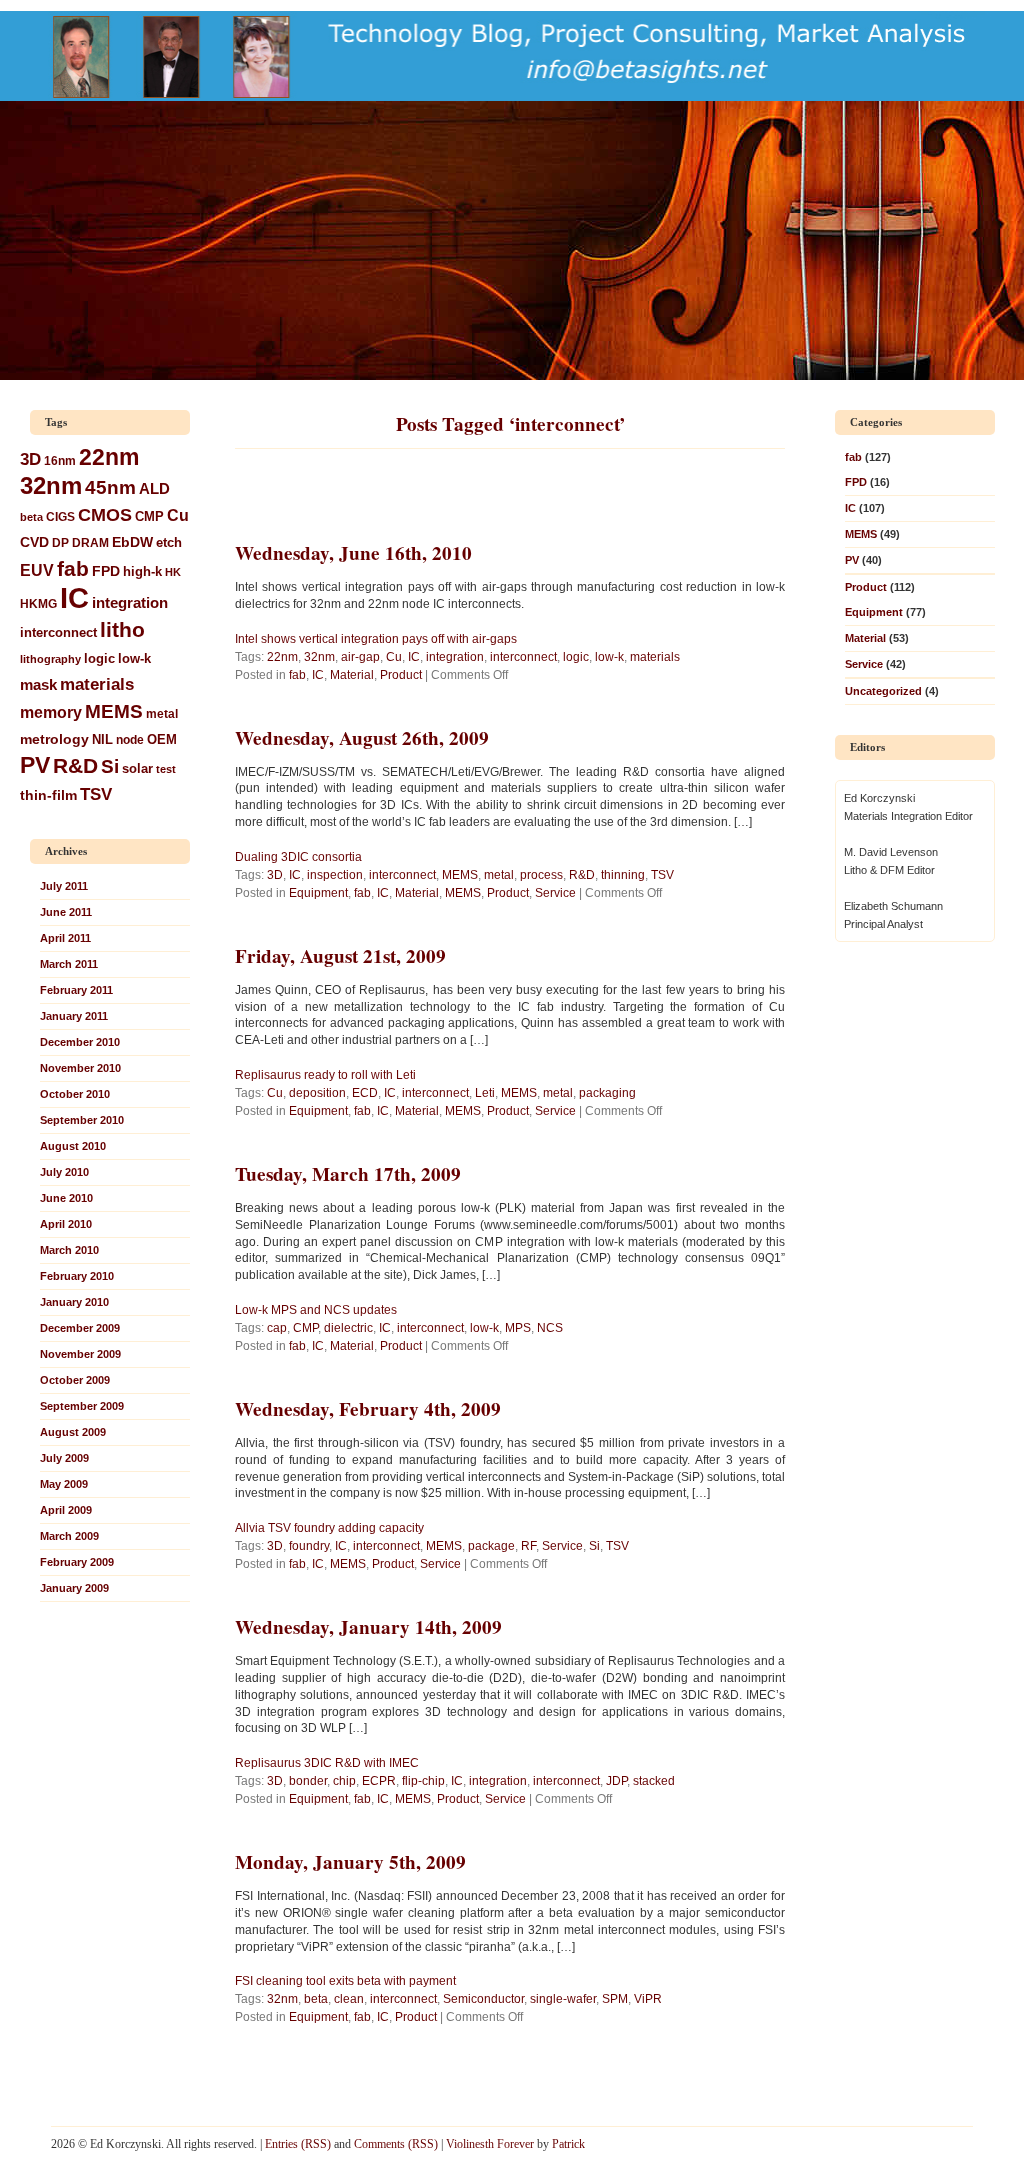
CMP (149, 517)
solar (137, 769)
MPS (518, 1328)
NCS (550, 1328)
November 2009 (80, 1354)
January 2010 (74, 1302)
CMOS (105, 515)
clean (349, 1999)
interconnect (58, 633)
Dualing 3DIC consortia (298, 857)
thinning (623, 875)
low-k (134, 658)
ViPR (648, 1999)
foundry (309, 1546)
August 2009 (73, 1432)
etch (169, 542)
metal (162, 713)
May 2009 (64, 1484)
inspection (335, 875)
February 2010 (77, 1276)
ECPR (379, 1781)
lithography (50, 659)
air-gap (360, 657)
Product (401, 675)
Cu (178, 515)
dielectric (348, 1328)
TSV (96, 794)
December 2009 (80, 1328)
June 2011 (66, 912)
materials (97, 684)
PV (35, 765)
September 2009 (82, 1406)
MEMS (114, 711)
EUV (37, 570)
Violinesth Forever (490, 2144)
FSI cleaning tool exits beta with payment (345, 1981)
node (130, 739)
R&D (75, 765)
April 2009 (66, 1510)
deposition (317, 1093)
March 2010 (69, 1250)
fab (73, 568)
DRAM (90, 542)
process (541, 875)
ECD (365, 1093)
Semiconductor (483, 1999)
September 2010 (82, 1120)
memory (51, 712)
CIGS (60, 516)
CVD (34, 542)
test (166, 769)
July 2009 (64, 1458)
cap (277, 1328)
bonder (308, 1781)
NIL (102, 740)
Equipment (318, 893)
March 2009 (69, 1536)
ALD (154, 488)
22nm (109, 457)
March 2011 (69, 964)
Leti (485, 1093)
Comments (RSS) (396, 2144)
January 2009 (74, 1588)
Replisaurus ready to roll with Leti (325, 1075)
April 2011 (65, 938)
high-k (142, 572)
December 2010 (80, 1042)
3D (30, 459)
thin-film (48, 795)
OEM (162, 740)
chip (344, 1781)
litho (122, 629)
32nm (51, 486)
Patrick (568, 2144)
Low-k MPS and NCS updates (316, 1310)
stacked (654, 1781)
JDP (616, 1781)
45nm (110, 487)
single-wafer (563, 1999)
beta (31, 517)
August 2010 (73, 1146)
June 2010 (66, 1198)
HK (173, 572)
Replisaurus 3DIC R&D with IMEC (327, 1763)
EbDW (132, 542)
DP (60, 542)
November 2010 (80, 1068)
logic (99, 659)
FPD (106, 571)
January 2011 (74, 1016)
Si (110, 766)
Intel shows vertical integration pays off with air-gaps (376, 639)
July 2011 (64, 886)
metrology (54, 739)
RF (528, 1546)
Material (352, 675)
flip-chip (423, 1781)
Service (555, 893)
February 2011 (76, 990)
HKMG (38, 603)
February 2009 (77, 1562)
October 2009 (75, 1380)
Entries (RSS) (298, 2144)
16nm (60, 460)
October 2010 (75, 1094)
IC (74, 597)
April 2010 (66, 1224)
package (491, 1546)
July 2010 (64, 1172)
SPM (615, 1999)
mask (38, 684)
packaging (607, 1093)
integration (130, 603)
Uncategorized (883, 691)
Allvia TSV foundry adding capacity (329, 1528)
